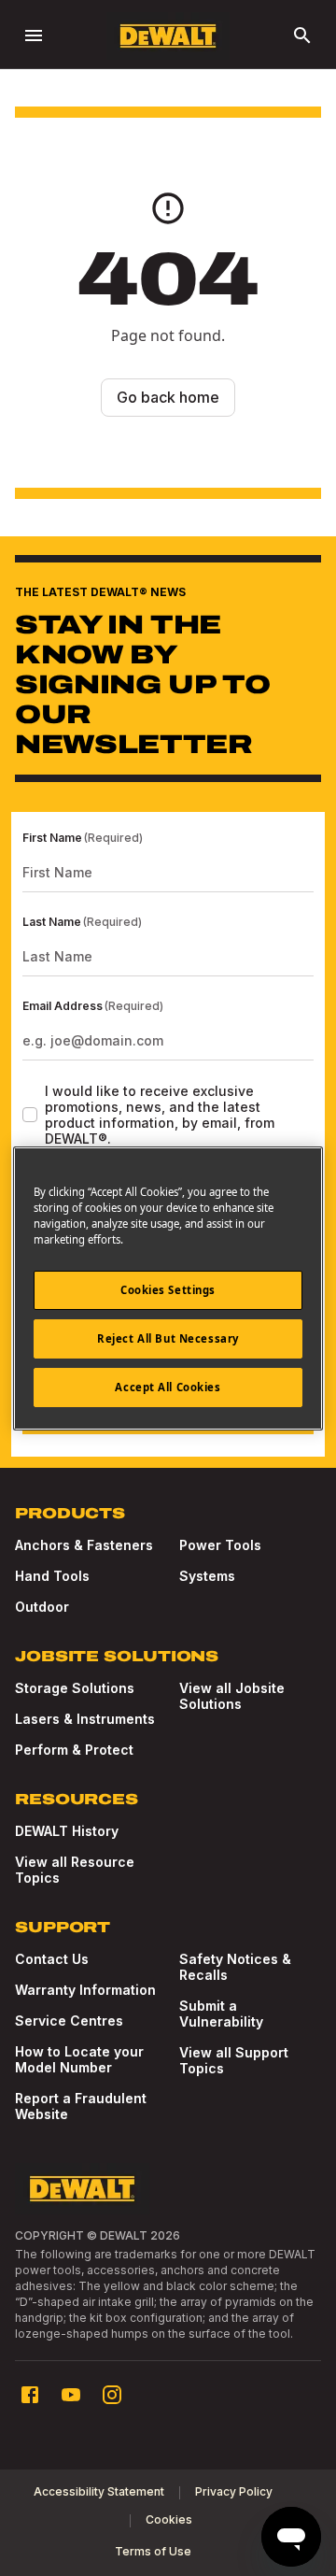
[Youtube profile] (71, 2395)
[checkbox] (30, 1115)
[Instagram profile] (112, 2395)
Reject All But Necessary (168, 1338)
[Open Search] (302, 36)
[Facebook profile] (30, 2395)
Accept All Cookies (168, 1387)
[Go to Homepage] (168, 36)
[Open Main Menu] (34, 36)
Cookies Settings (168, 1290)
